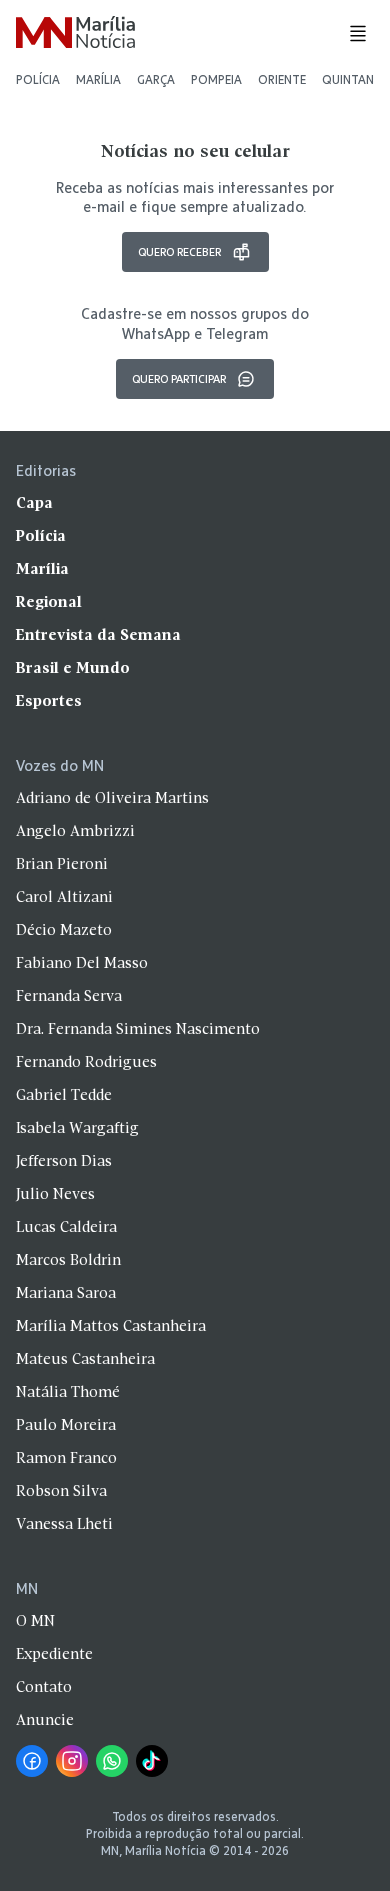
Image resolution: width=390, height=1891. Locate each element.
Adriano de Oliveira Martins (112, 799)
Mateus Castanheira (85, 1360)
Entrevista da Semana (98, 636)
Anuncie (45, 1721)
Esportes (49, 702)
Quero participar (179, 378)
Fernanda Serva (69, 997)
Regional (49, 603)
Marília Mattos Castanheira (111, 1327)
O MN (35, 1622)
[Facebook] (32, 1761)
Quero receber (179, 251)
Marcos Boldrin (68, 1261)
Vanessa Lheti (64, 1525)
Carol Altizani (64, 898)
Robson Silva (61, 1492)
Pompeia (216, 79)
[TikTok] (152, 1761)
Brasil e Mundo (73, 669)
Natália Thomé (68, 1393)
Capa (34, 504)
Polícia (38, 79)
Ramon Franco (66, 1459)
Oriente (282, 79)
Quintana (352, 79)
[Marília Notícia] (75, 33)
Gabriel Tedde (64, 1096)
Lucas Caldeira (66, 1228)
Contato (44, 1688)
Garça (156, 79)
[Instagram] (72, 1761)
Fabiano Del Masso (82, 964)
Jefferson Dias (64, 1162)
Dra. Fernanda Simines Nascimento (138, 1030)
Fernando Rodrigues (86, 1063)
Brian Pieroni (62, 865)
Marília (98, 79)
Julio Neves (55, 1195)
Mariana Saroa (66, 1294)
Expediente (54, 1655)
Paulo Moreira (66, 1426)
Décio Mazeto (64, 931)
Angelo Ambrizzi (75, 832)
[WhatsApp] (112, 1761)
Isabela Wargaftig (77, 1129)
